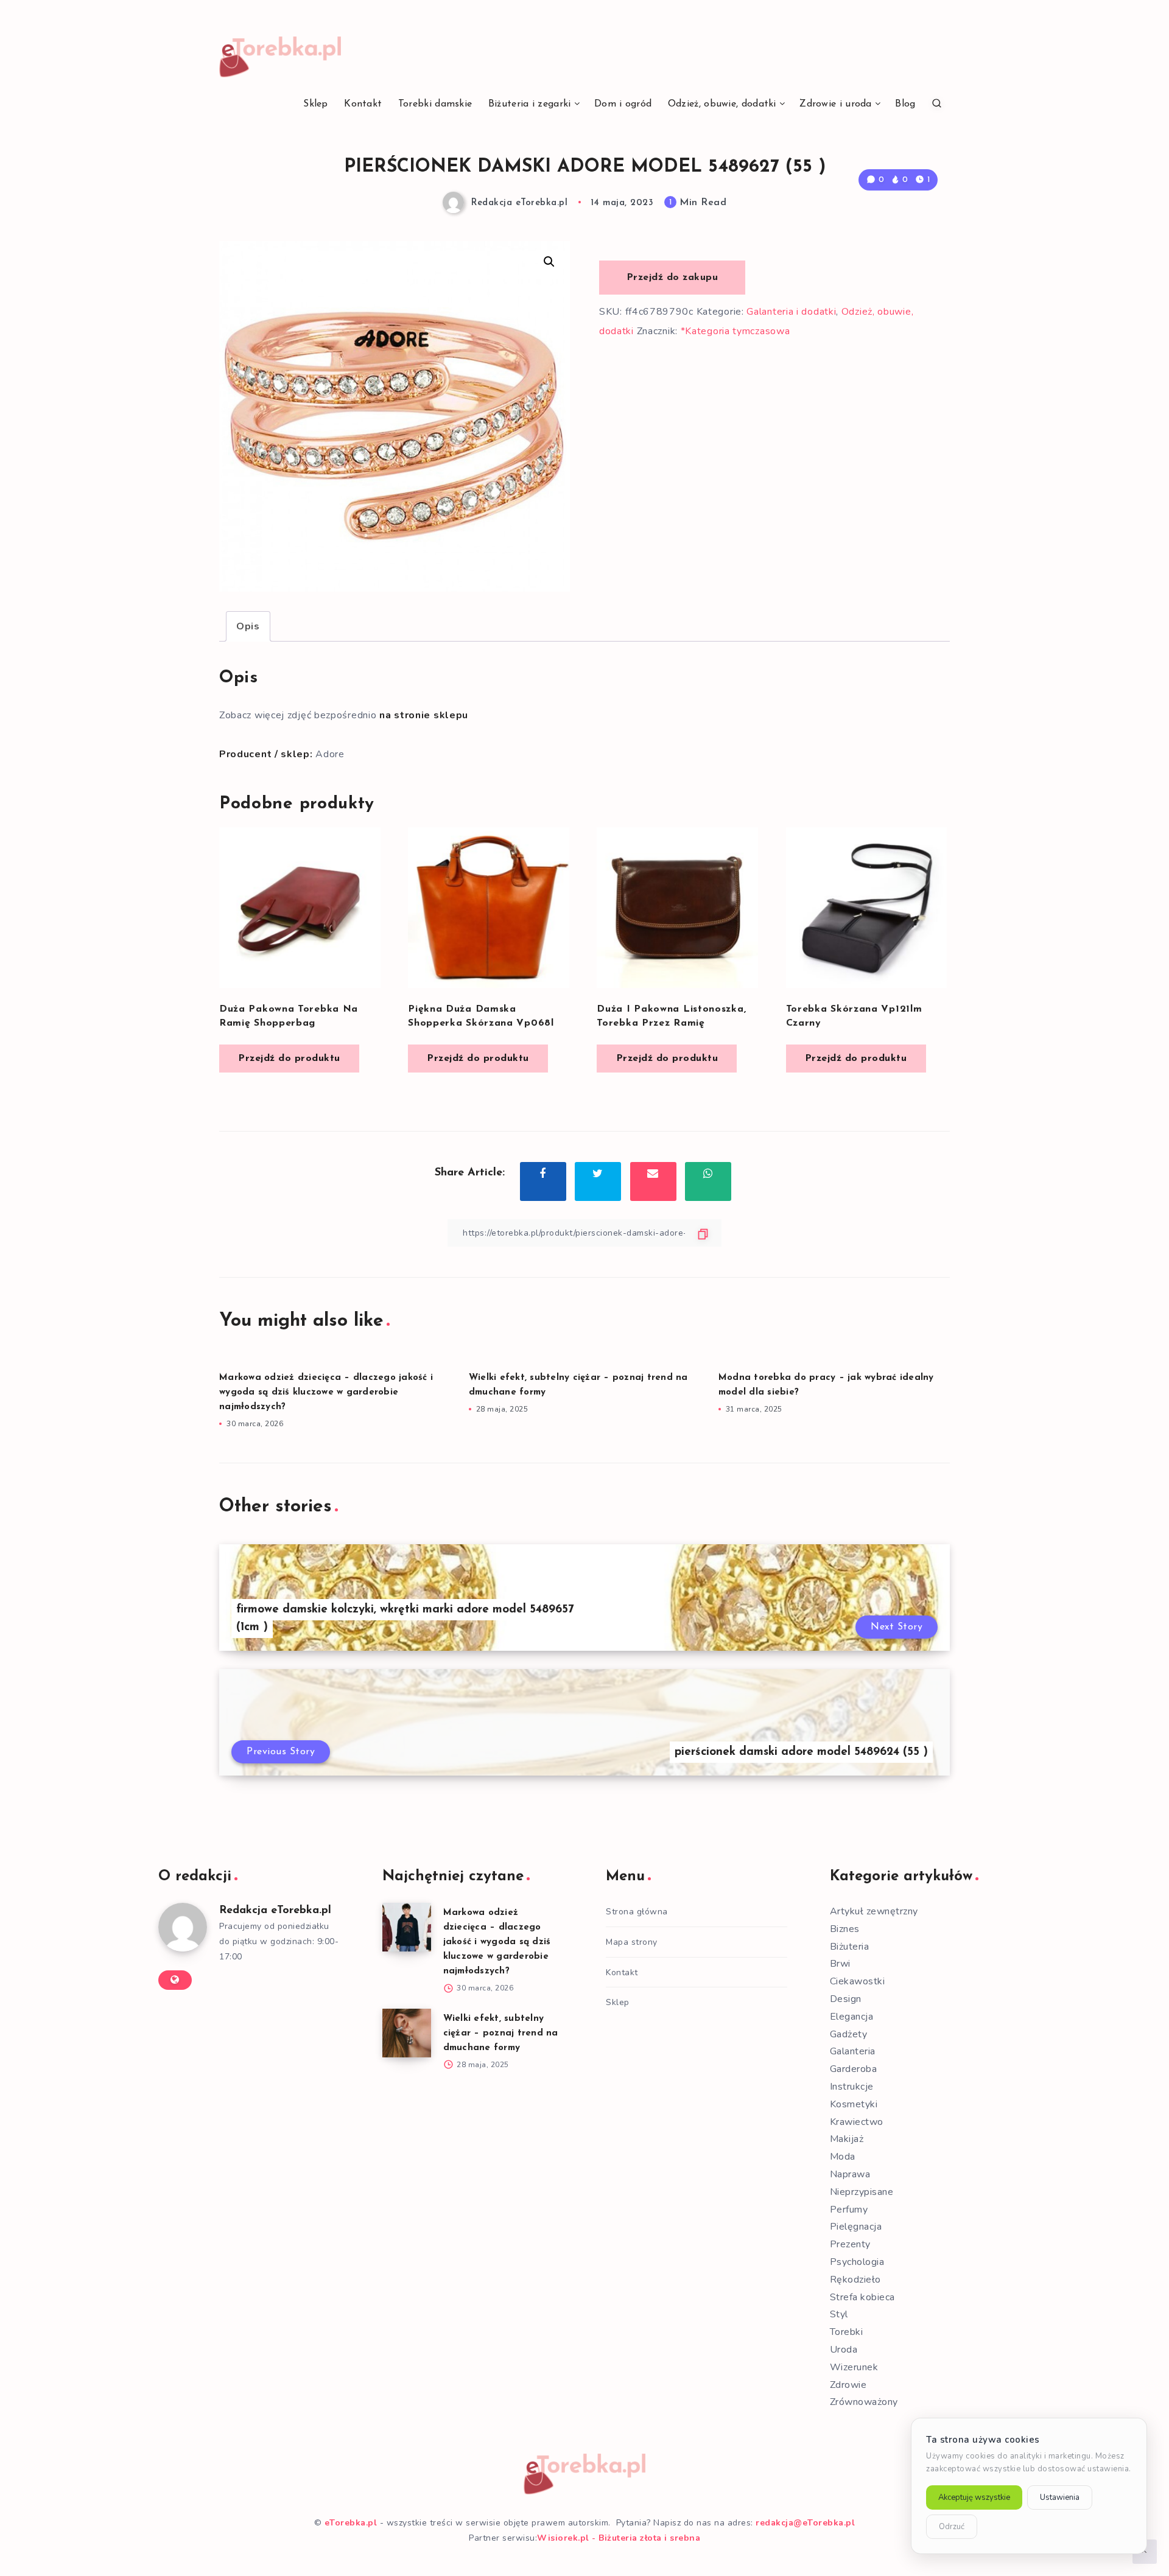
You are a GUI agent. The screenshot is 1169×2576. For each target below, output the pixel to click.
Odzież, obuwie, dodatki (722, 104)
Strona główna (637, 1912)
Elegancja (852, 2017)
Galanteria (853, 2051)
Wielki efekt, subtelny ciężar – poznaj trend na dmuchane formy (501, 2033)
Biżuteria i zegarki (530, 104)
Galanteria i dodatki (791, 312)
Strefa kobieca (862, 2297)
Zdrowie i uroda (836, 104)
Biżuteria (850, 1947)
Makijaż (847, 2139)
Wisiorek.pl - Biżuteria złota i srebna (619, 2538)
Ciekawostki (858, 1981)
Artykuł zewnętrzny (874, 1911)
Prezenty (850, 2244)
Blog (905, 104)
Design (846, 1999)
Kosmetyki (854, 2104)
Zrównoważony (864, 2402)
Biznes (845, 1929)
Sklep (316, 104)
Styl (839, 2314)
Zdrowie (848, 2385)
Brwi (840, 1964)
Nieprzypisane (862, 2192)
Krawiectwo (857, 2122)
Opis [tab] (248, 626)
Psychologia (857, 2262)
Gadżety (849, 2034)
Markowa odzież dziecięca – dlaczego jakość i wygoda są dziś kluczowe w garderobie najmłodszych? (326, 1392)
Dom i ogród (623, 104)
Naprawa (850, 2174)
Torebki (847, 2332)
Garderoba (854, 2069)
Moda (843, 2157)
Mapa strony (632, 1942)
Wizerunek (854, 2367)
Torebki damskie (435, 104)
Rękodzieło (855, 2280)
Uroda (844, 2350)
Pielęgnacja (856, 2227)
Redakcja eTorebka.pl (275, 1911)
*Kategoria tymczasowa (735, 331)
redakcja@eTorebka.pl (805, 2523)
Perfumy (849, 2210)
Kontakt (363, 104)
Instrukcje (852, 2087)
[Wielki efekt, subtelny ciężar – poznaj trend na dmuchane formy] (407, 2033)
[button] (549, 262)
